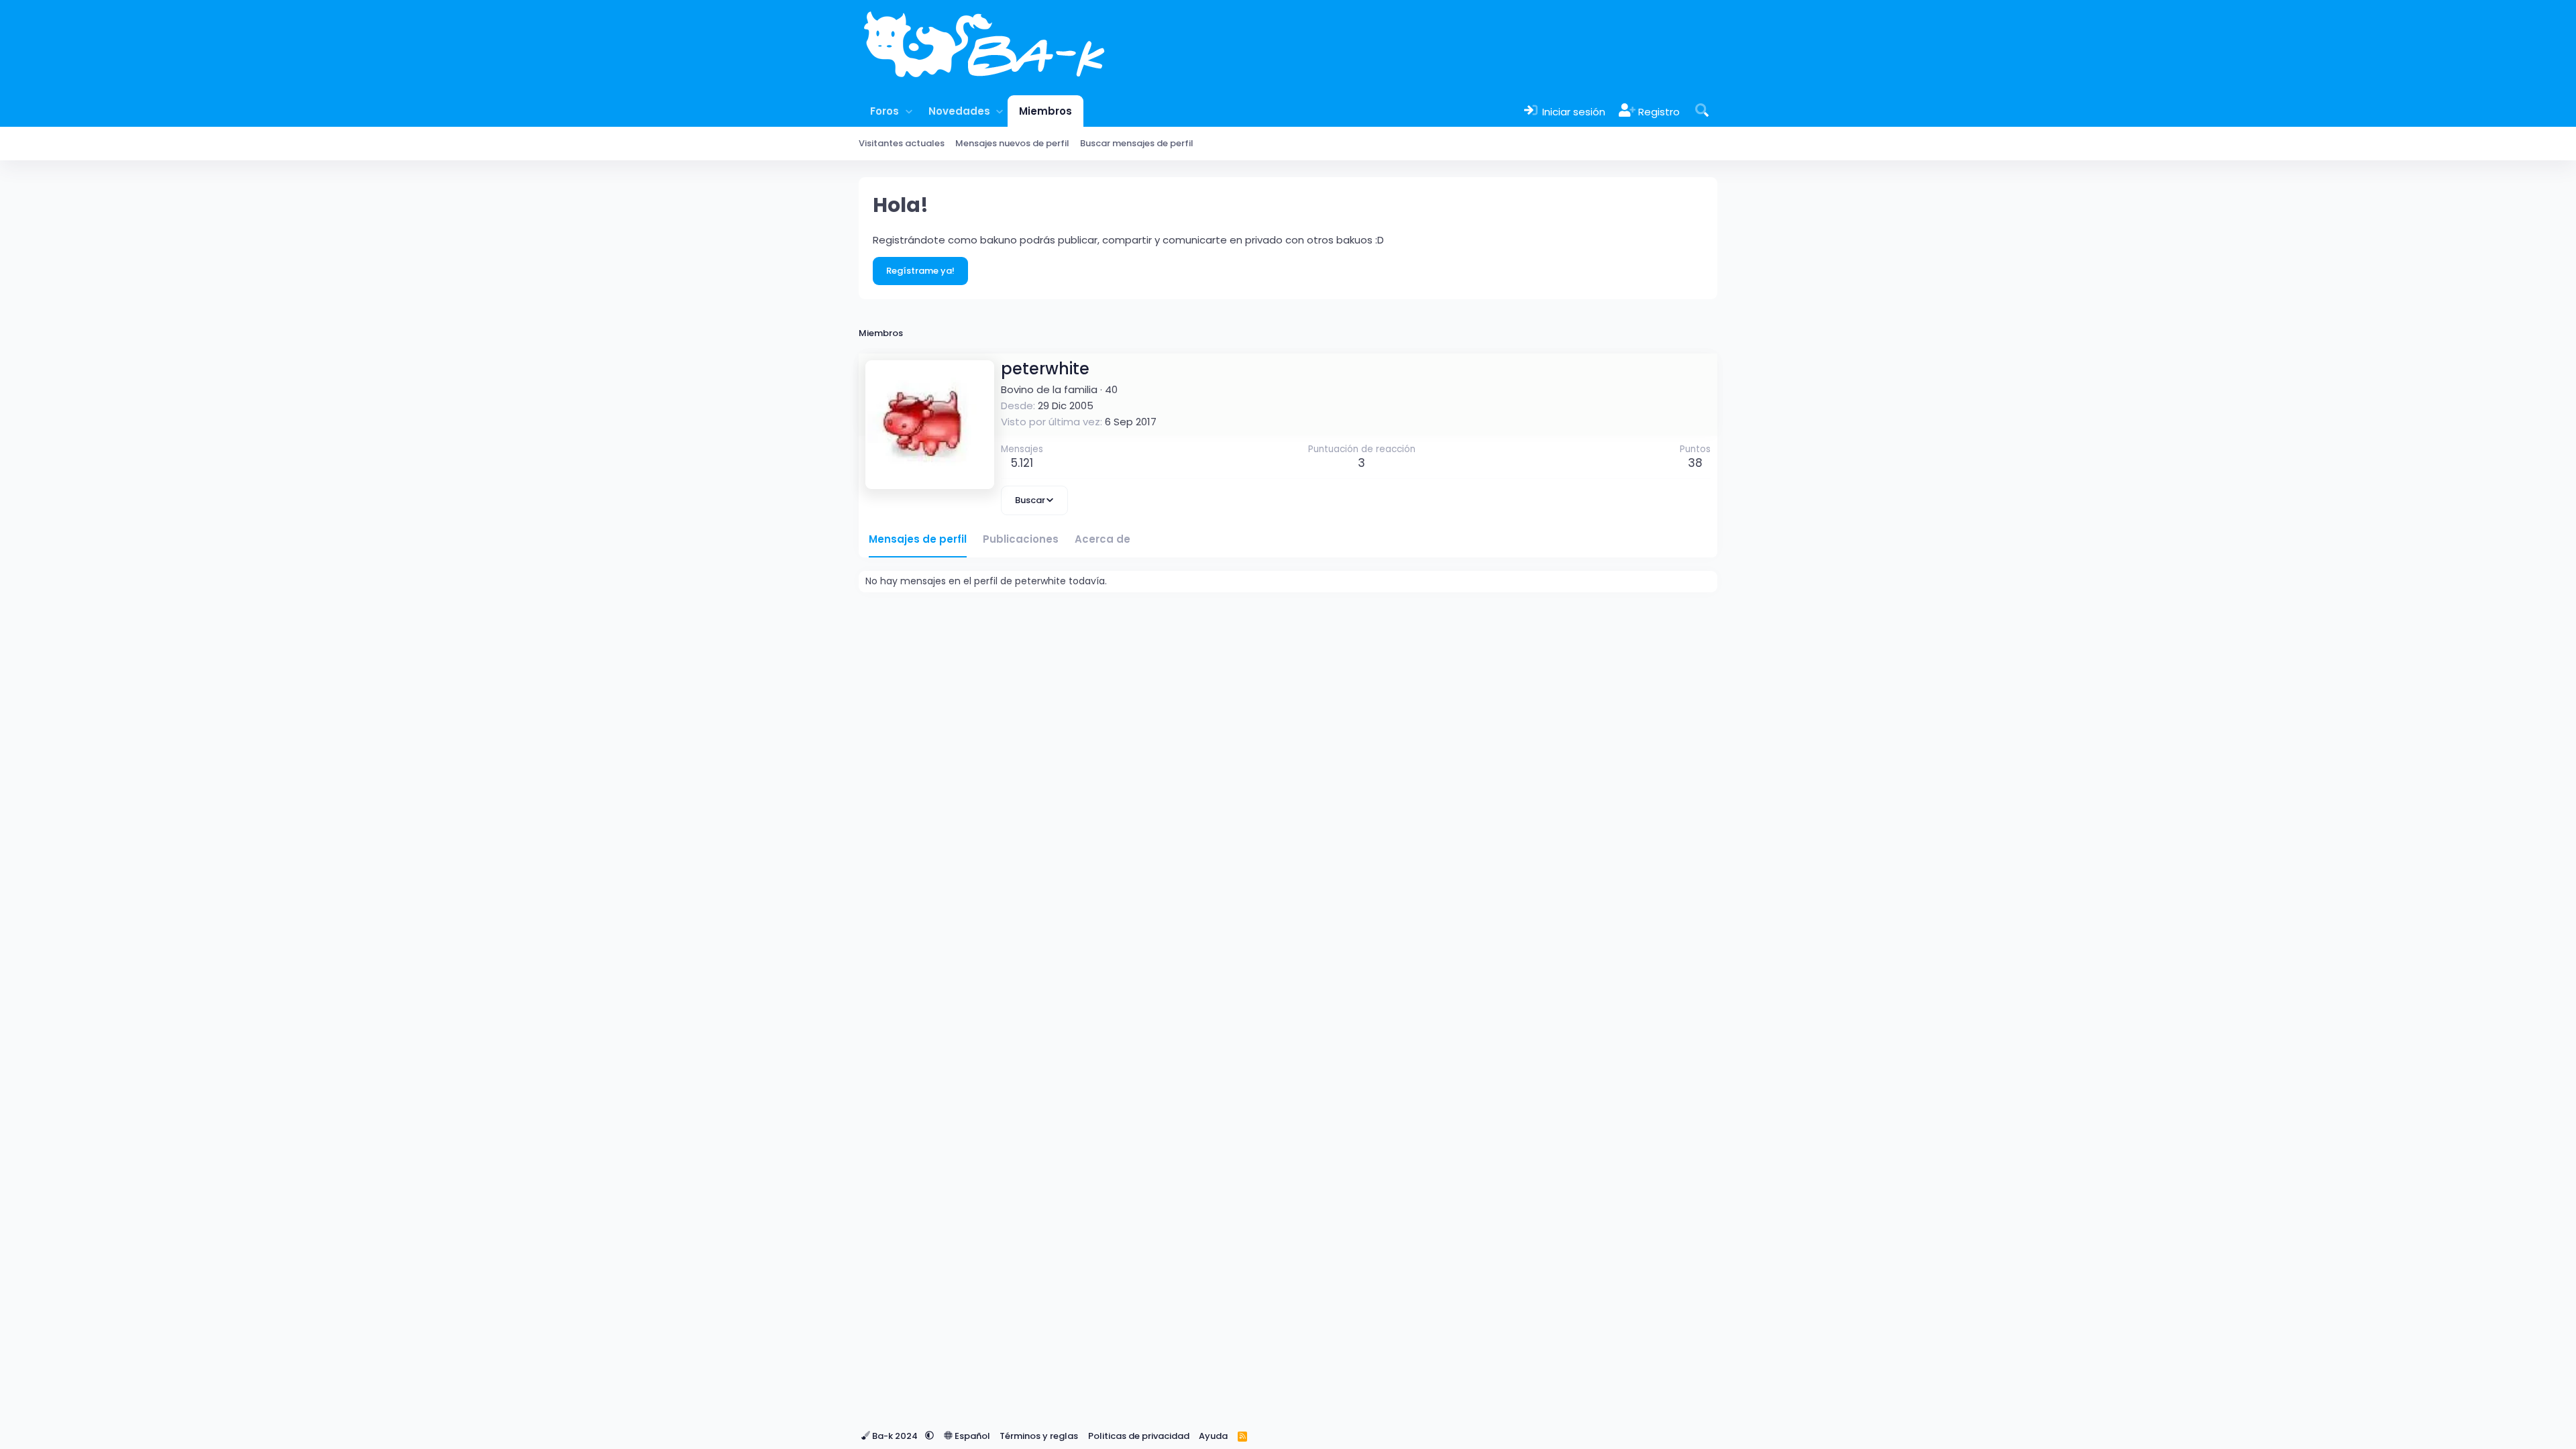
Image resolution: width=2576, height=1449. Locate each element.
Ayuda (1213, 1436)
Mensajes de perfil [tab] (918, 539)
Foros (884, 111)
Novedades (959, 111)
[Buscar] (1702, 111)
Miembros (1045, 111)
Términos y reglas (1039, 1436)
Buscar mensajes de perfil (1137, 143)
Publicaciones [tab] (1021, 539)
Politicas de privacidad (1139, 1436)
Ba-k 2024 (895, 1436)
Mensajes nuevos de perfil (1012, 143)
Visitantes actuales (902, 143)
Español (971, 1436)
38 (1695, 463)
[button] (909, 111)
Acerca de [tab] (1103, 539)
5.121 (1022, 463)
